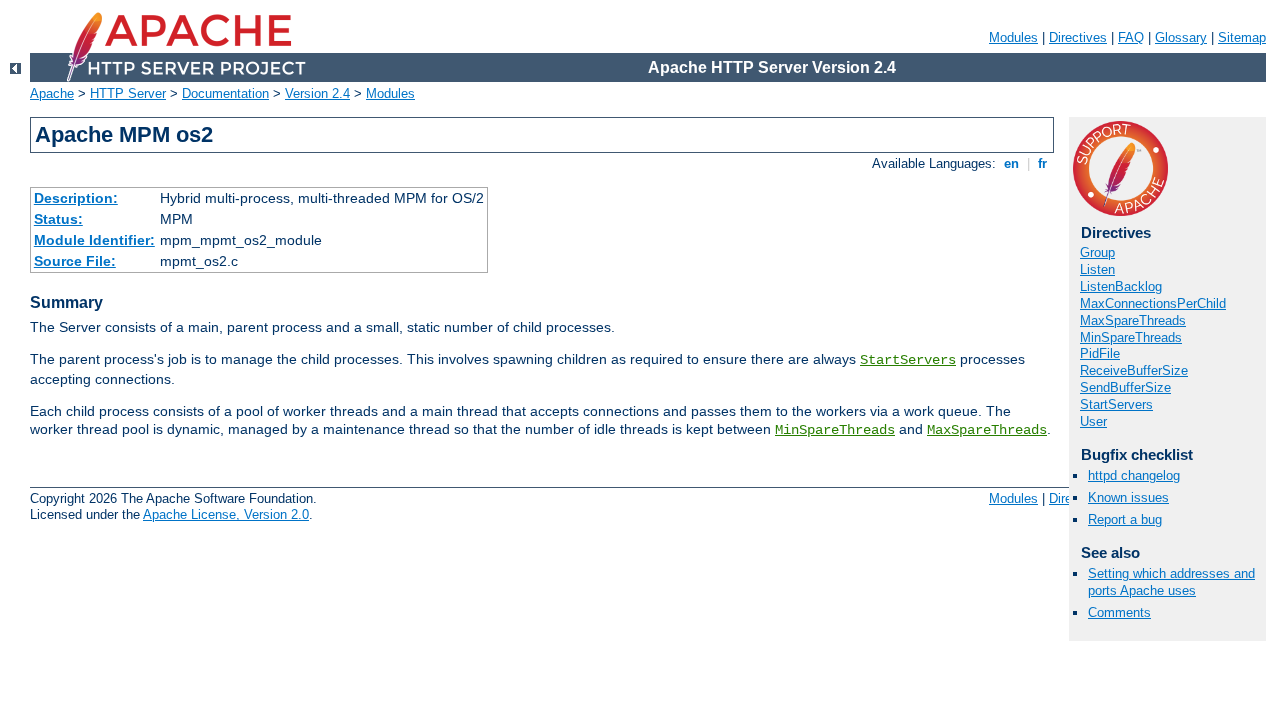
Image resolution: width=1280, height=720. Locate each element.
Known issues (1128, 497)
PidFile (1100, 353)
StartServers (908, 360)
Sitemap (1242, 37)
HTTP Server (128, 93)
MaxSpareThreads (987, 430)
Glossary (1181, 37)
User (1093, 421)
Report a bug (1125, 519)
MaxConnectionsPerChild (1153, 303)
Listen (1097, 269)
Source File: (75, 261)
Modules (1013, 37)
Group (1097, 252)
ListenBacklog (1121, 286)
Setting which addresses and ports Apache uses (1171, 582)
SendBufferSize (1125, 387)
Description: (76, 198)
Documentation (225, 93)
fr (1042, 163)
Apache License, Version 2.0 (226, 514)
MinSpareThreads (835, 430)
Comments (1119, 612)
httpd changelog (1134, 475)
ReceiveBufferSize (1134, 370)
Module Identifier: (94, 240)
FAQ (1131, 37)
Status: (58, 219)
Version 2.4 (317, 93)
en (1011, 163)
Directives (1078, 37)
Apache (52, 93)
